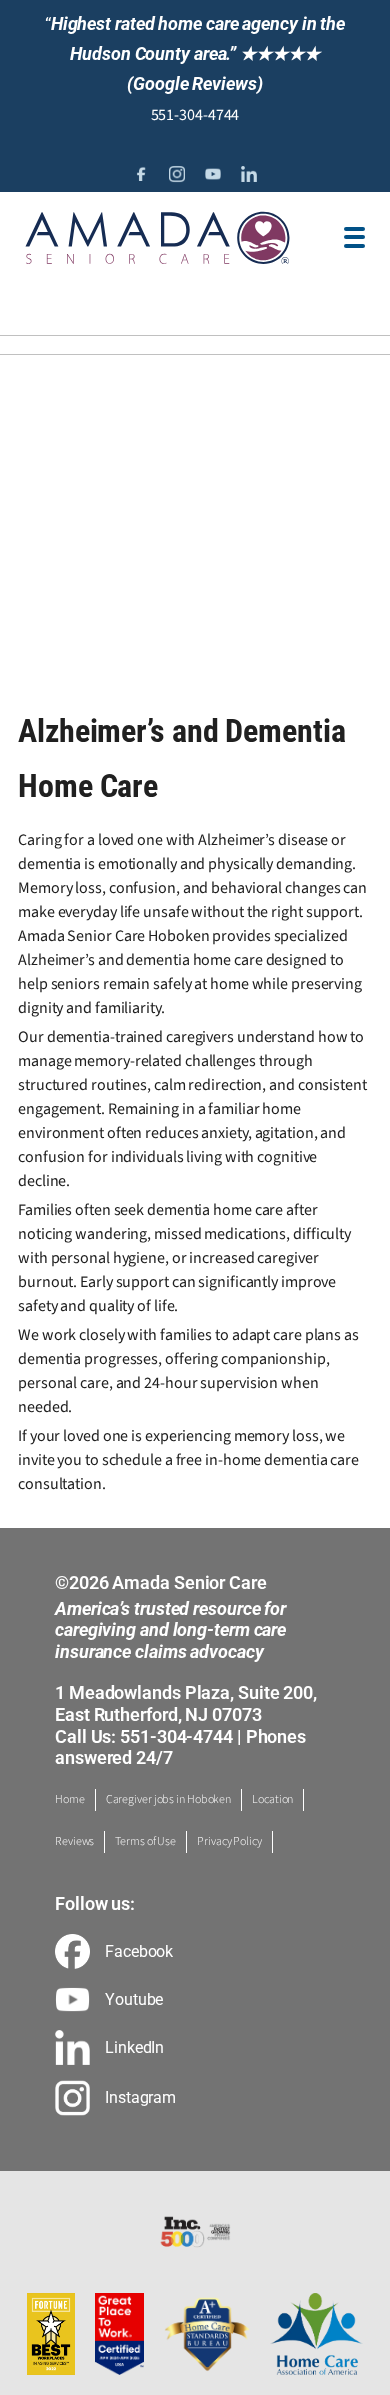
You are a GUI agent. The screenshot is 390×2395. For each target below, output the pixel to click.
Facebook (139, 1952)
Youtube (134, 2000)
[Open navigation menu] (354, 237)
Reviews (74, 1841)
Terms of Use (145, 1841)
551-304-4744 (195, 115)
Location (272, 1799)
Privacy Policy (229, 1841)
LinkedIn (134, 2048)
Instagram (140, 2098)
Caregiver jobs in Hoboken (169, 1799)
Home (70, 1799)
